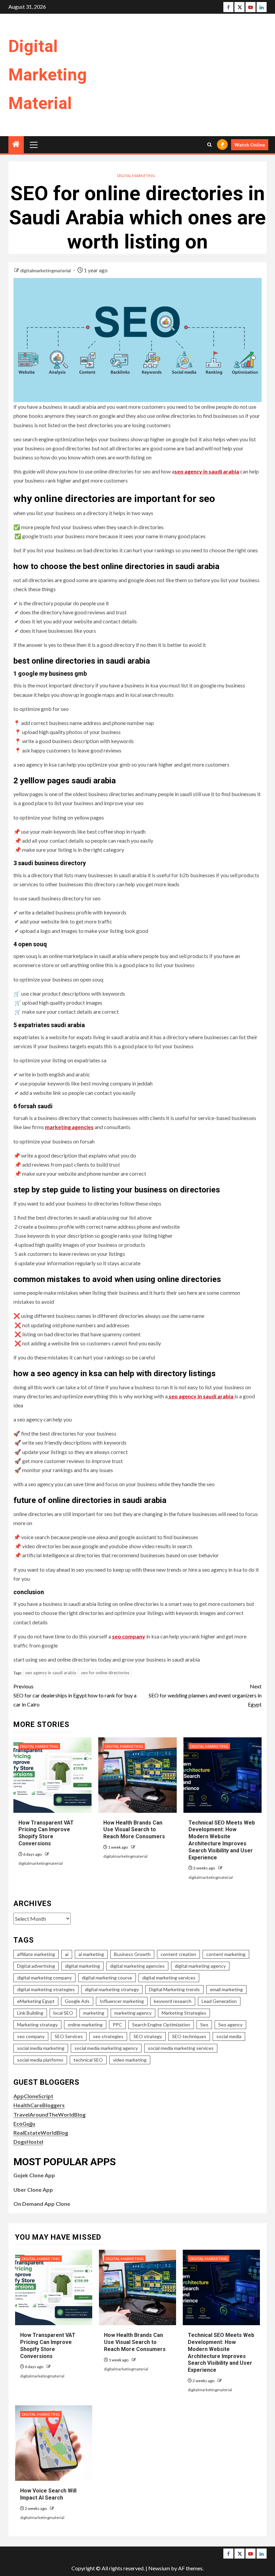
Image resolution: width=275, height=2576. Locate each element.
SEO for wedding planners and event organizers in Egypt (205, 1695)
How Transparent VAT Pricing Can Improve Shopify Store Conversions (46, 1833)
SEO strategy (148, 2036)
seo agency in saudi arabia (51, 1673)
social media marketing (41, 2048)
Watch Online (250, 145)
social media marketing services (181, 2048)
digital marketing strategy (112, 1989)
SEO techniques (189, 2036)
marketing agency (133, 2013)
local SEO (63, 2013)
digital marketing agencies (137, 1966)
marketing (94, 2013)
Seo (204, 2025)
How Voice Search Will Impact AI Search (48, 2494)
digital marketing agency (200, 1966)
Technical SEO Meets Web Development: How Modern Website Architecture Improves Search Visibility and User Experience (222, 1840)
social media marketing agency (106, 2048)
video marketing (130, 2060)
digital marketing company (44, 1978)
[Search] (209, 145)
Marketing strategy (37, 2025)
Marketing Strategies (184, 2013)
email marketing (226, 1989)
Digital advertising (36, 1966)
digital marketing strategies (46, 1989)
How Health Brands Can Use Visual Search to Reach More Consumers (134, 1830)
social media (229, 2036)
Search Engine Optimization (161, 2025)
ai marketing (91, 1954)
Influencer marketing (122, 2001)
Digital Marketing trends (174, 1989)
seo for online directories (105, 1673)
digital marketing (82, 1966)
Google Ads (77, 2001)
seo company (31, 2036)
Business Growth (132, 1954)
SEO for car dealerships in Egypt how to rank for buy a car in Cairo (75, 1695)
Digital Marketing (136, 176)
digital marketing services (169, 1978)
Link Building (30, 2013)
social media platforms (40, 2060)
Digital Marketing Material (48, 75)
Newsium (159, 2568)
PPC (117, 2025)
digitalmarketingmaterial (46, 270)
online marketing (85, 2025)
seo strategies (108, 2036)
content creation (178, 1954)
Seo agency (230, 2025)
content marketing (226, 1954)
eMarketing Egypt (36, 2001)
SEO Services (69, 2036)
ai (67, 1954)
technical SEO (88, 2060)
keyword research (173, 2001)
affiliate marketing (36, 1954)
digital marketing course (107, 1978)
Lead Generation (219, 2001)
